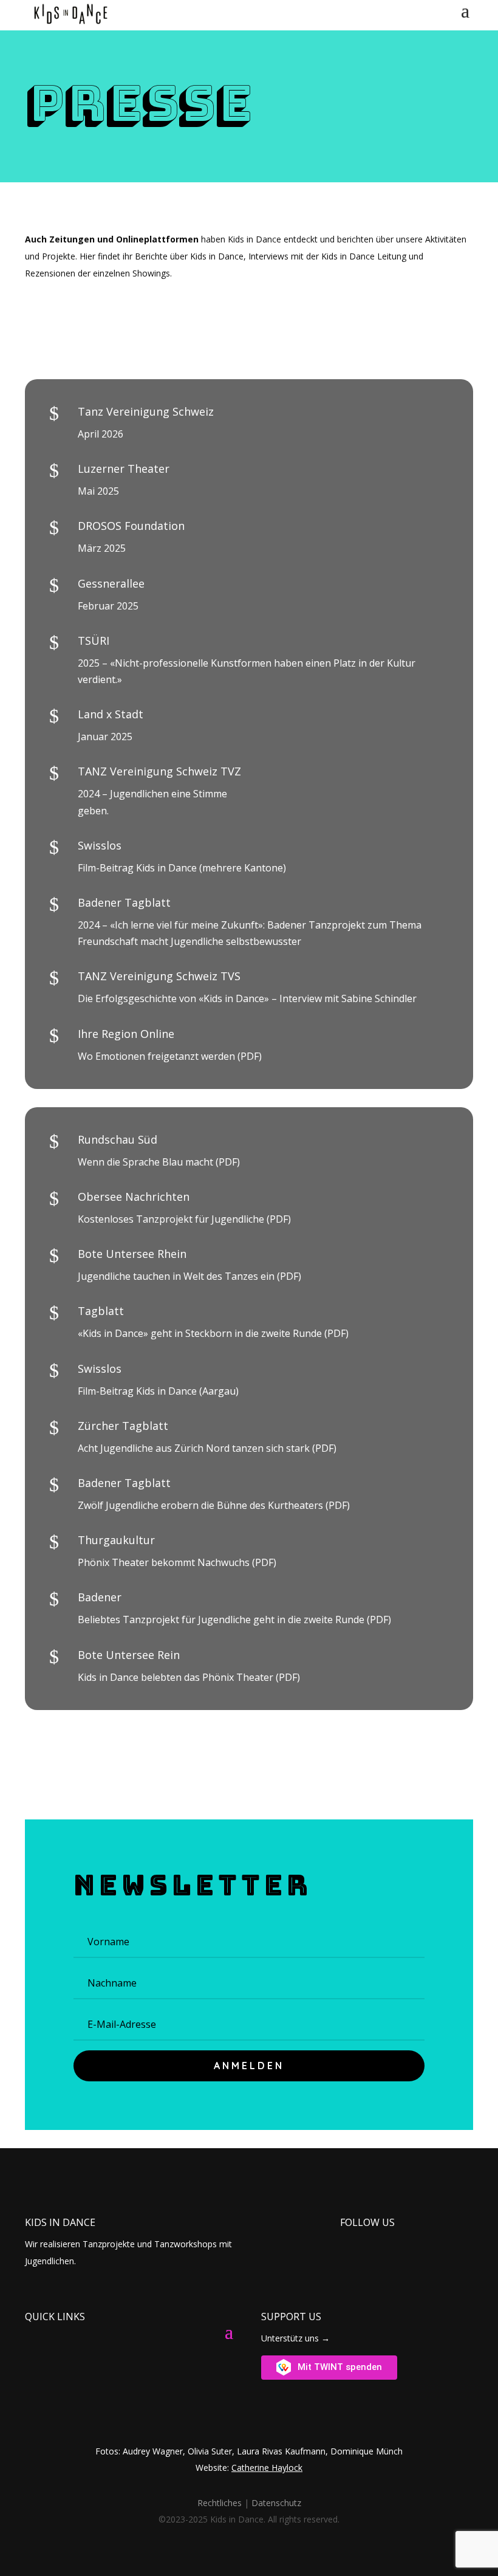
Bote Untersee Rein (129, 1655)
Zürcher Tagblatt (123, 1426)
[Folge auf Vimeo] (376, 2239)
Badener (100, 1597)
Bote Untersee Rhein (132, 1254)
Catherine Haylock (267, 2468)
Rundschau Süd (118, 1139)
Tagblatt (101, 1311)
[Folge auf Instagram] (354, 2239)
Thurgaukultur (116, 1540)
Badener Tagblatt (124, 1483)
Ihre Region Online (126, 1034)
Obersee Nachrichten (134, 1197)
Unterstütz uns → (295, 2338)
